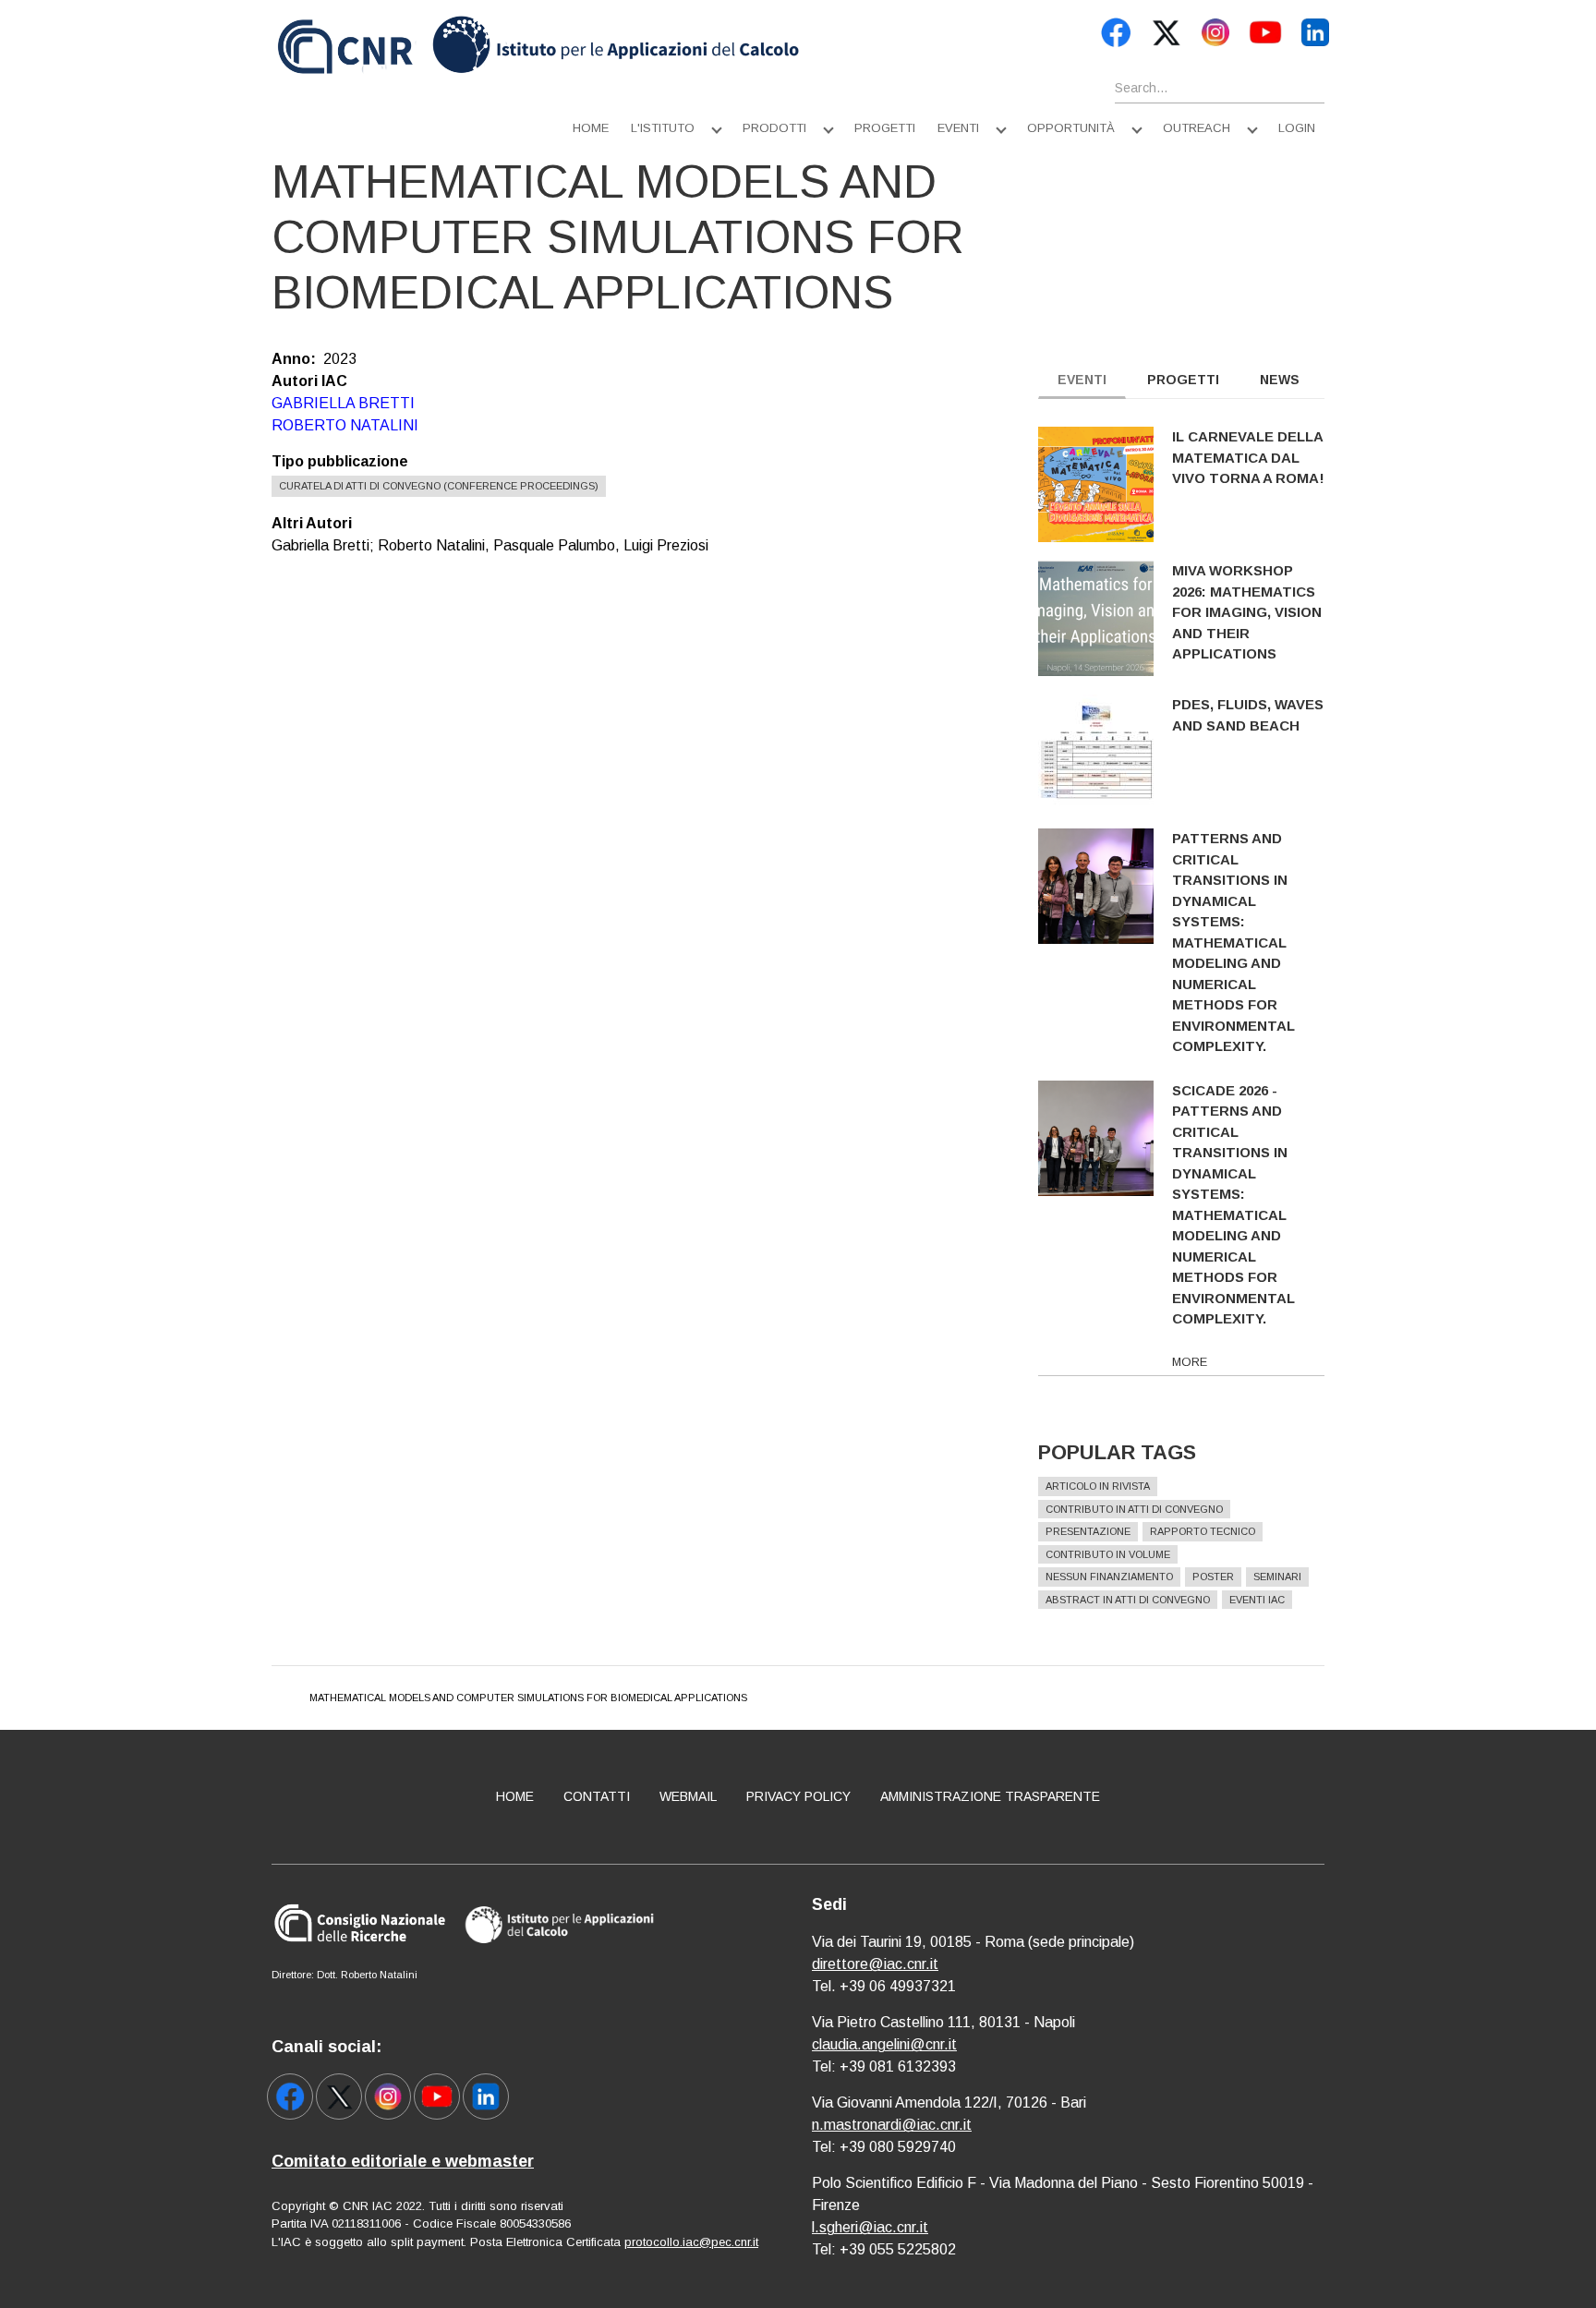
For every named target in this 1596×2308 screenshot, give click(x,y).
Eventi (958, 128)
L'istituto (663, 128)
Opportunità (1071, 128)
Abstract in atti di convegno (1128, 1600)
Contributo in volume (1108, 1554)
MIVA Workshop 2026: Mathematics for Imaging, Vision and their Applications (1247, 612)
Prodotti (774, 128)
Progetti (885, 128)
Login (1297, 128)
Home (591, 128)
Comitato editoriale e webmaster (403, 2161)
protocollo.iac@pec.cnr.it (691, 2242)
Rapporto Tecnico (1203, 1531)
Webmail (688, 1796)
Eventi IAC (1257, 1600)
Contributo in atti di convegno (1134, 1509)
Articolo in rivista (1098, 1486)
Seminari (1277, 1577)
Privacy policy (798, 1796)
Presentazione (1088, 1531)
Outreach (1197, 128)
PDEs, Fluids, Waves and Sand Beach (1248, 715)
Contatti (597, 1796)
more (1190, 1362)
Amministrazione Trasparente (990, 1796)
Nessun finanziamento (1109, 1577)
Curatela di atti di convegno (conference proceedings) (439, 486)
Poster (1213, 1577)
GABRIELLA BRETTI (343, 403)
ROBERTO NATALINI (345, 425)
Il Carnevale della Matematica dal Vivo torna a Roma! (1248, 457)
